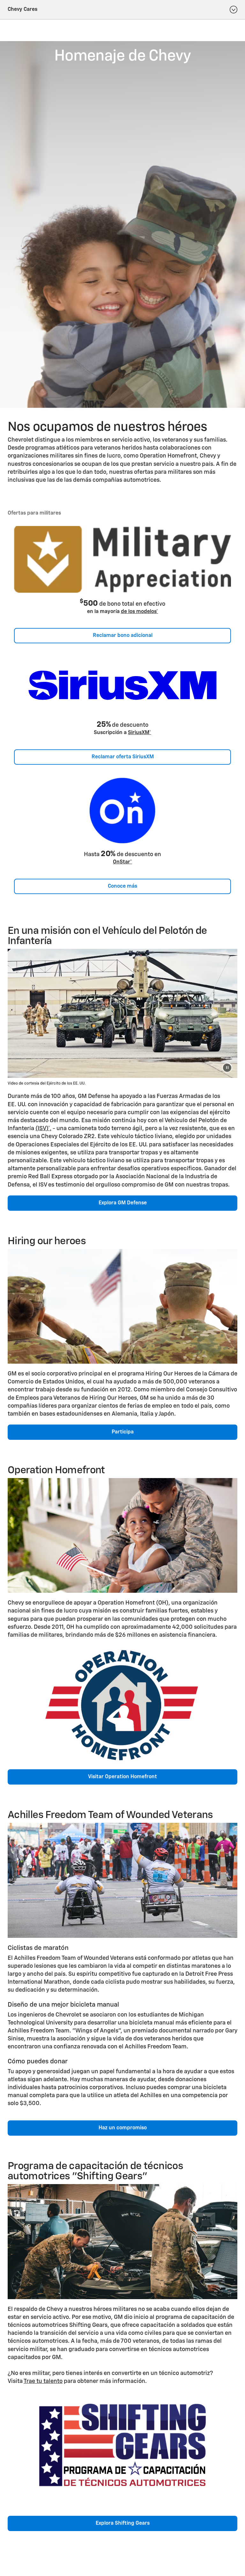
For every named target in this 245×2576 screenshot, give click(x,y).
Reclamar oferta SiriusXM (123, 757)
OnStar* (122, 862)
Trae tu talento (43, 2381)
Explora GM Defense (123, 1203)
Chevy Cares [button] (22, 10)
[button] (140, 612)
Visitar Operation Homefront (122, 1777)
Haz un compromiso (123, 2128)
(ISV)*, (43, 1129)
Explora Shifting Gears (123, 2523)
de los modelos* (140, 612)
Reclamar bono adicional (123, 636)
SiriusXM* (140, 733)
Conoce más (122, 886)
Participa (123, 1432)
